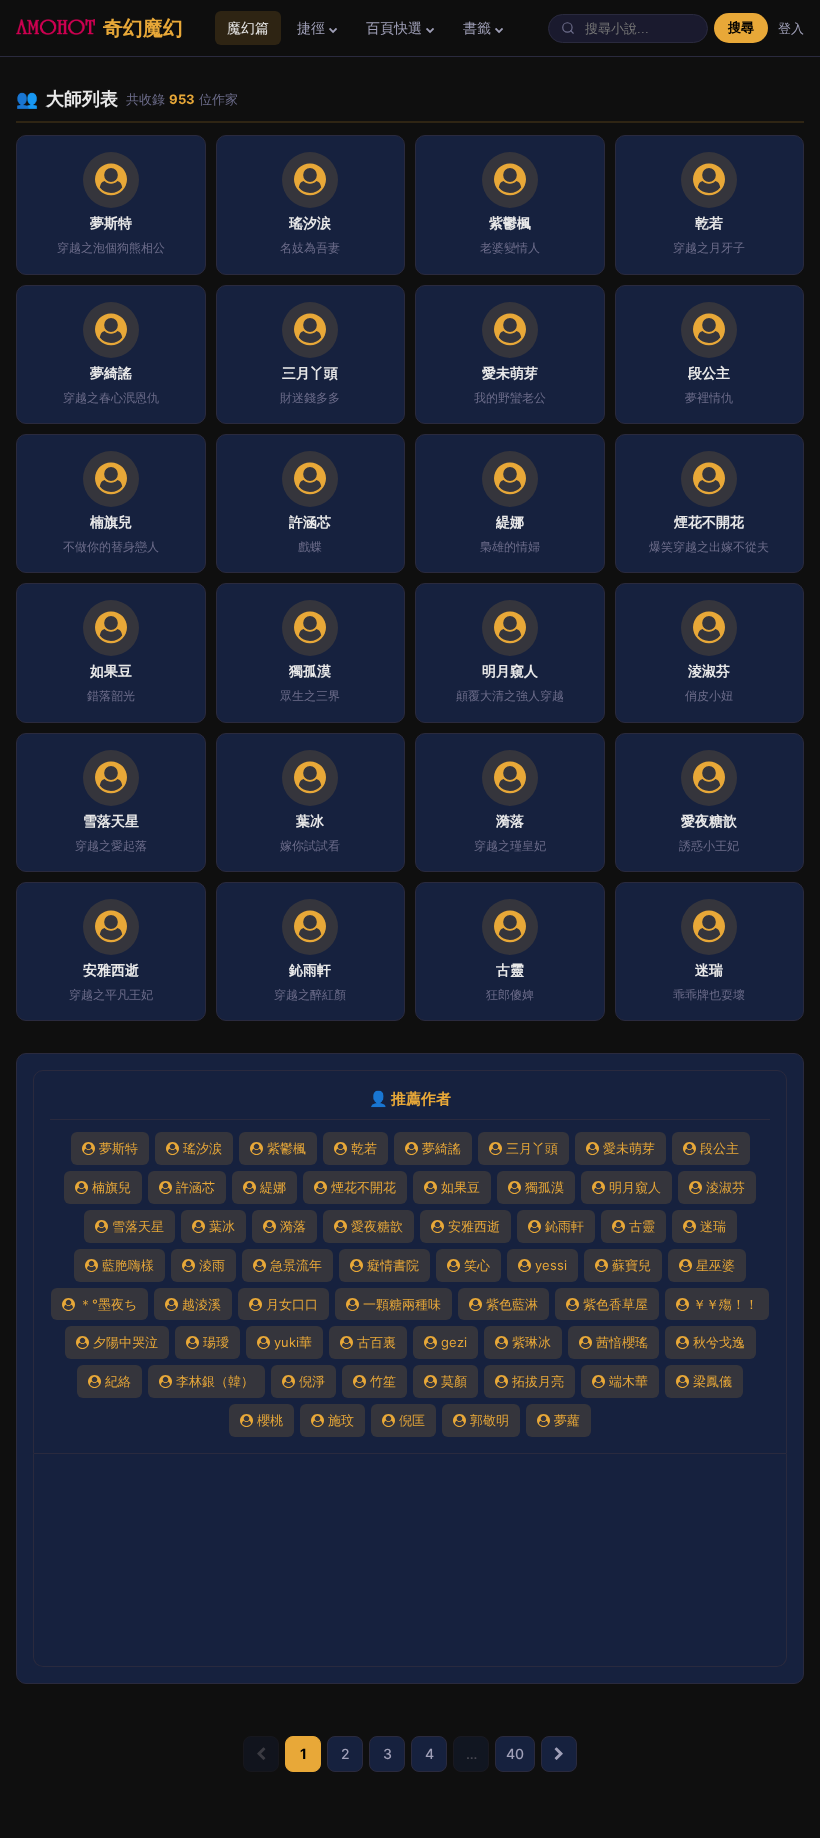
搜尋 (741, 27)
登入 (791, 28)
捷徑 (313, 27)
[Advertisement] (410, 1560)
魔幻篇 (248, 27)
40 (515, 1753)
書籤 (479, 27)
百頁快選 (396, 27)
